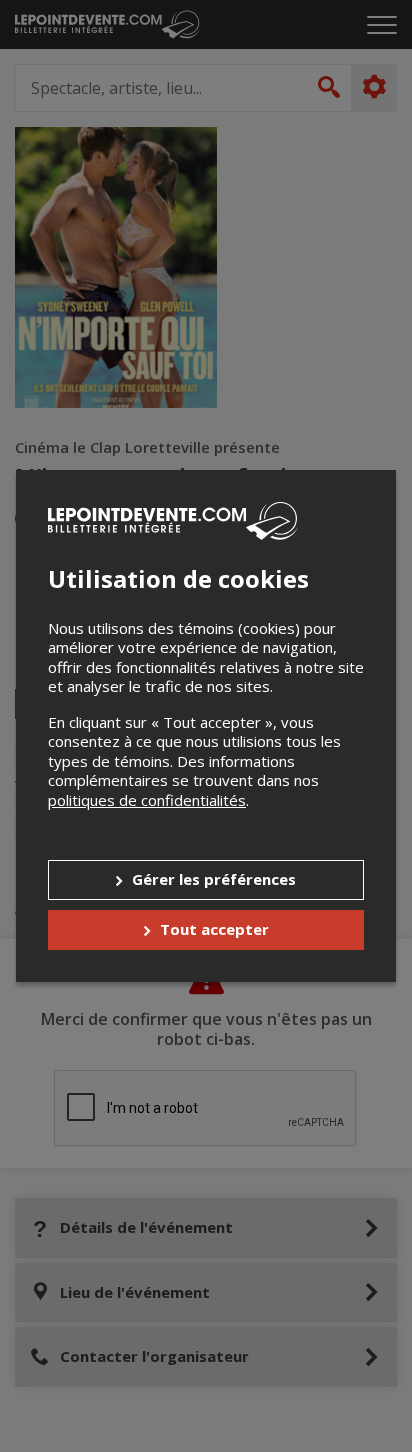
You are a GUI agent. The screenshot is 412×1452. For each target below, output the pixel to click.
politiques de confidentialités (147, 800)
